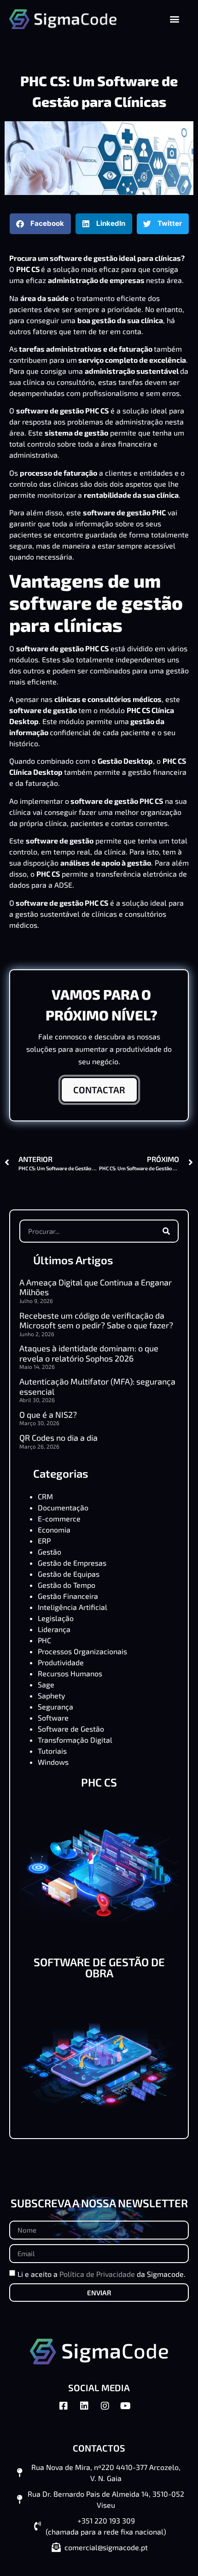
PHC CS (99, 1782)
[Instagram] (110, 2411)
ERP (44, 1541)
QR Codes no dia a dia (58, 1438)
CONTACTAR (99, 1090)
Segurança (55, 1707)
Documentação (63, 1507)
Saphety (51, 1695)
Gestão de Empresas (72, 1563)
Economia (54, 1530)
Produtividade (61, 1662)
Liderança (54, 1629)
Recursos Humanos (70, 1673)
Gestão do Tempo (67, 1585)
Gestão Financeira (68, 1596)
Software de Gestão (71, 1729)
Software (53, 1718)
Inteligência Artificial (73, 1607)
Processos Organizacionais (82, 1651)
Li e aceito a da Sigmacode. (102, 2274)
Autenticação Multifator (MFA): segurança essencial (97, 1386)
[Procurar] (166, 1231)
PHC (44, 1640)
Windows (53, 1762)
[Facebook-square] (68, 2411)
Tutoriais (52, 1751)
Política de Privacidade (97, 2274)
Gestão (49, 1552)
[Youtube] (130, 2411)
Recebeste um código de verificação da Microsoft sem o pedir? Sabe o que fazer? (96, 1320)
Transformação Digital (75, 1740)
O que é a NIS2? (48, 1415)
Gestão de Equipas (69, 1574)
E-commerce (59, 1518)
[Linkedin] (89, 2411)
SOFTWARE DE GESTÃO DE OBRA (99, 1967)
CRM (45, 1496)
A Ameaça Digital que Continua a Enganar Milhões (96, 1287)
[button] (175, 19)
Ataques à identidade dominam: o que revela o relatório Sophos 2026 (89, 1353)
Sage (46, 1684)
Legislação (56, 1618)
